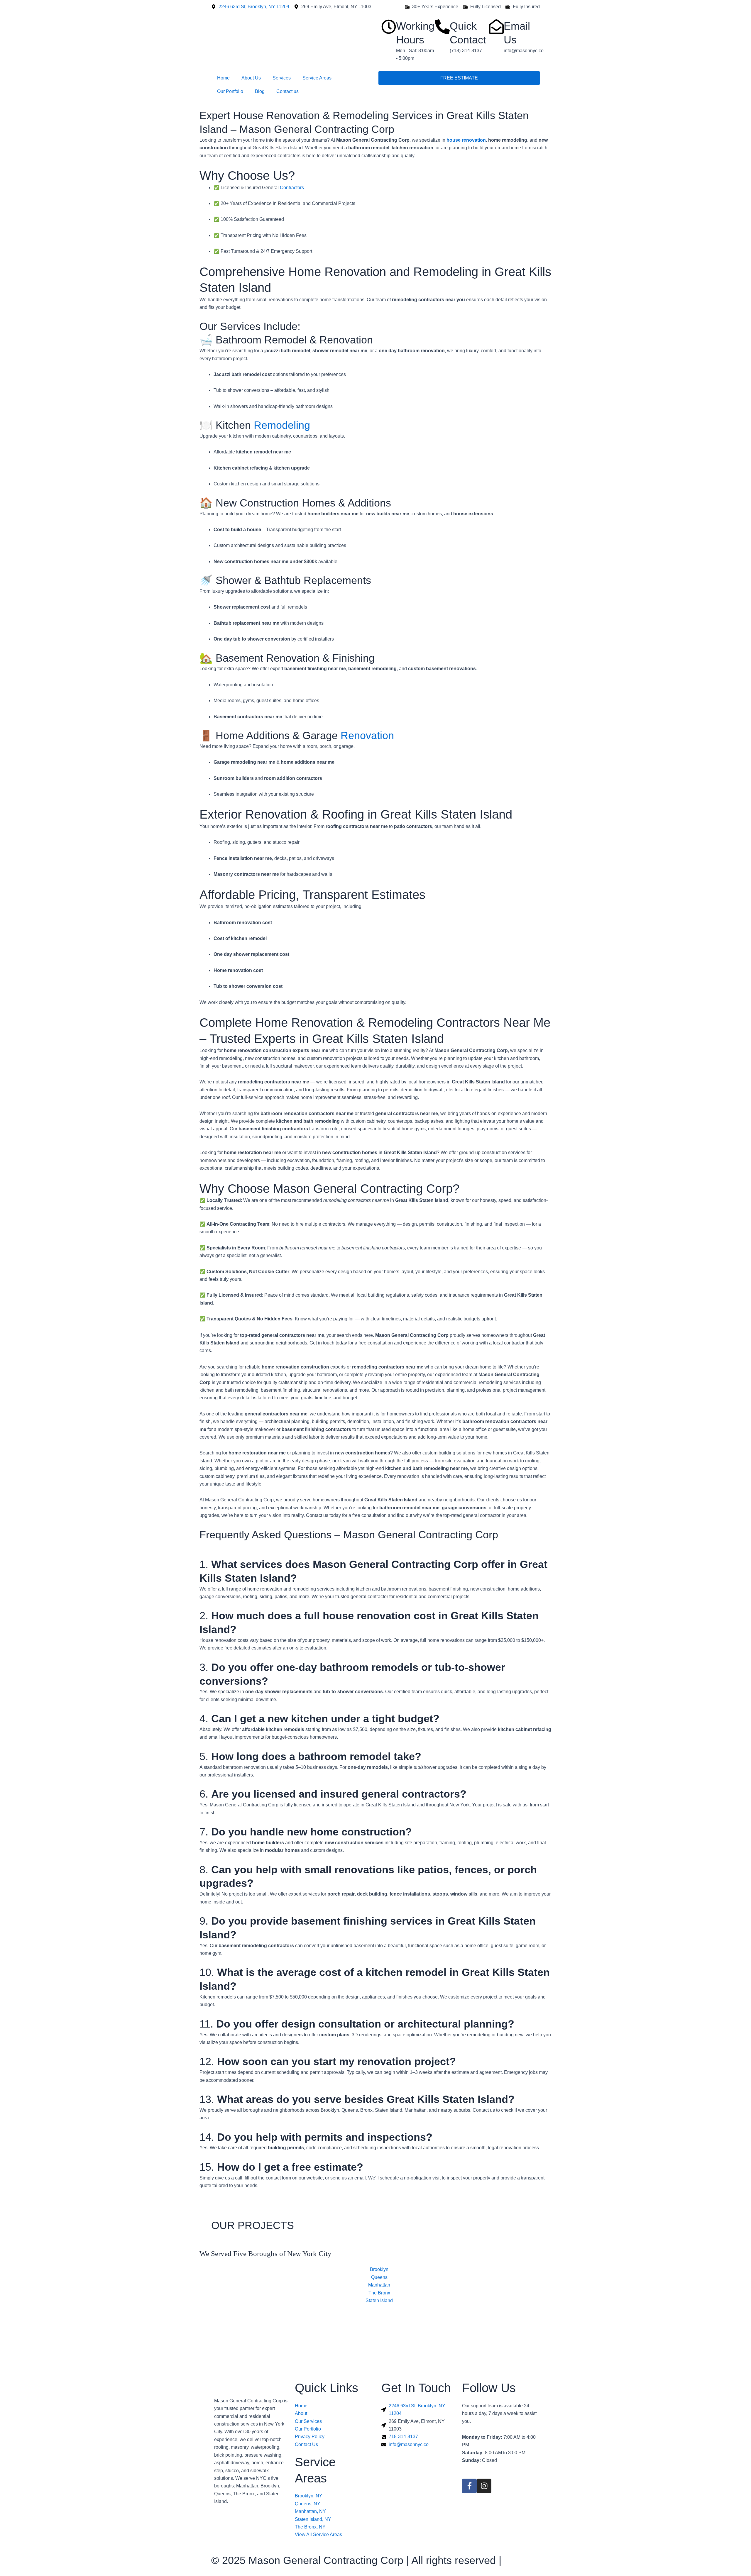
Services (282, 78)
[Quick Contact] (442, 27)
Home (223, 78)
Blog (260, 91)
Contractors (292, 188)
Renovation (367, 735)
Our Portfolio (230, 91)
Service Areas (317, 78)
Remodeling (282, 425)
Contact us (287, 91)
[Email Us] (496, 27)
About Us (251, 78)
